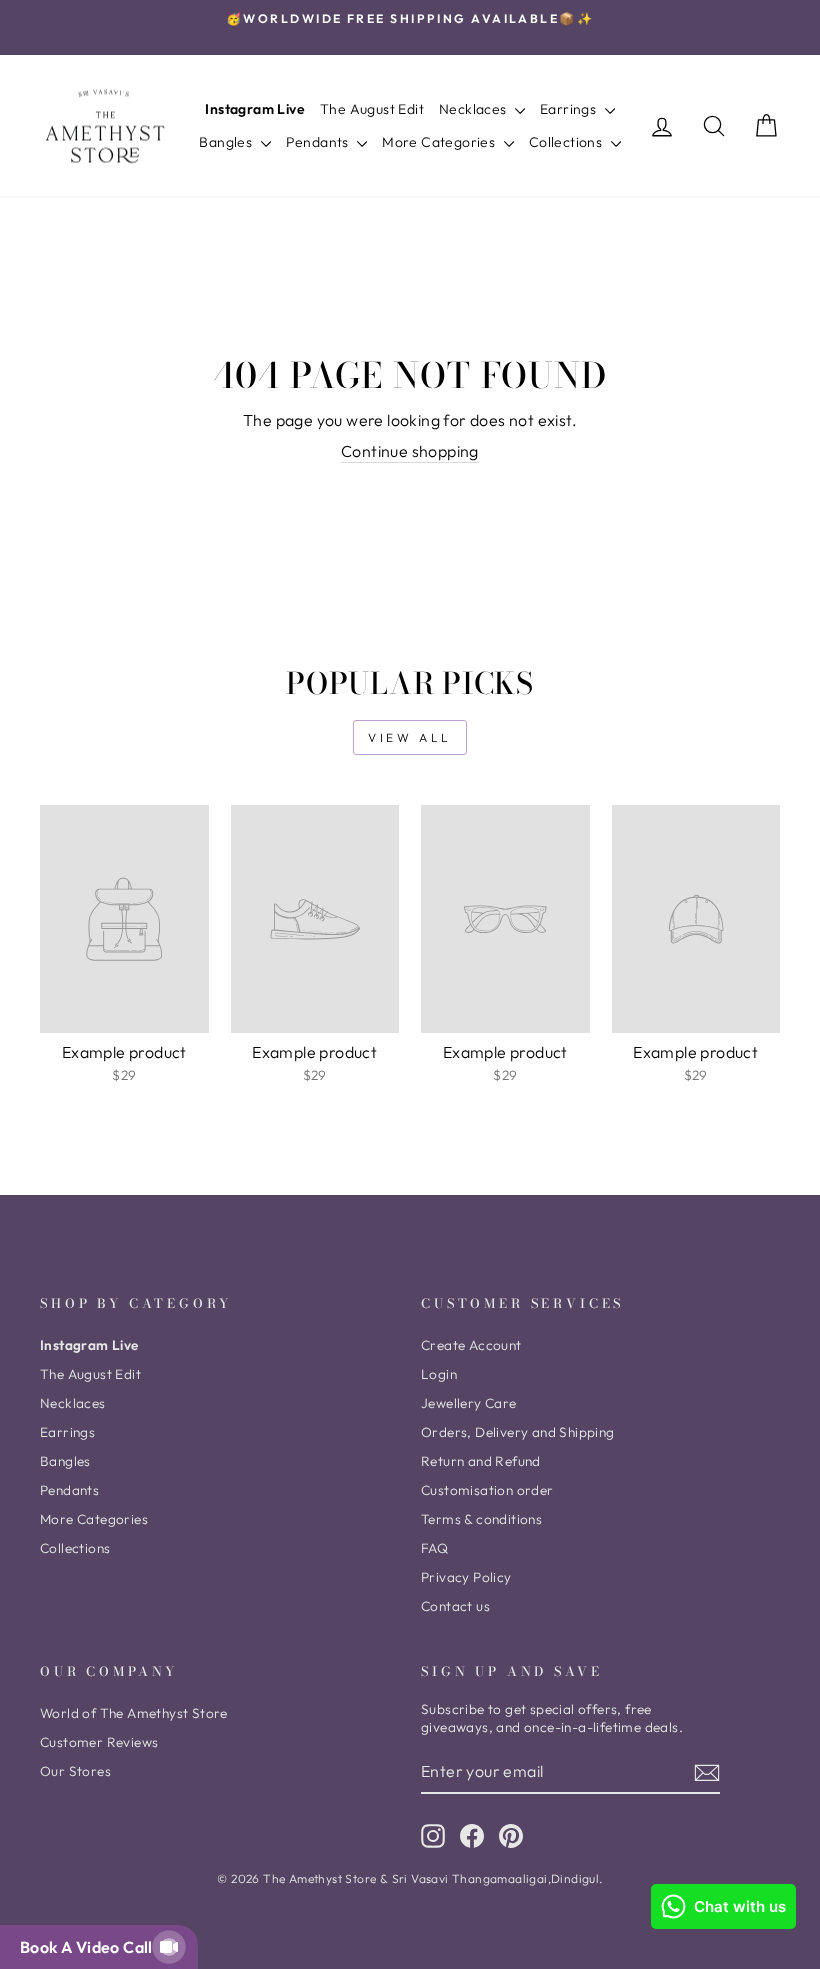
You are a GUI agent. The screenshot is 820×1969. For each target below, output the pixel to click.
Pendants (319, 142)
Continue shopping (410, 451)
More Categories (440, 142)
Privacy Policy (466, 1577)
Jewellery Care (469, 1403)
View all (410, 737)
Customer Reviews (99, 1742)
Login (439, 1374)
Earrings (570, 109)
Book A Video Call (90, 1947)
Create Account (471, 1345)
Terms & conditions (481, 1519)
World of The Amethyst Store (134, 1713)
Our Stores (75, 1771)
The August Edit (372, 109)
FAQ (434, 1548)
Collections (567, 142)
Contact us (455, 1606)
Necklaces (474, 109)
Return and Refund (481, 1461)
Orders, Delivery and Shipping (518, 1432)
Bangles (227, 142)
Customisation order (487, 1490)
